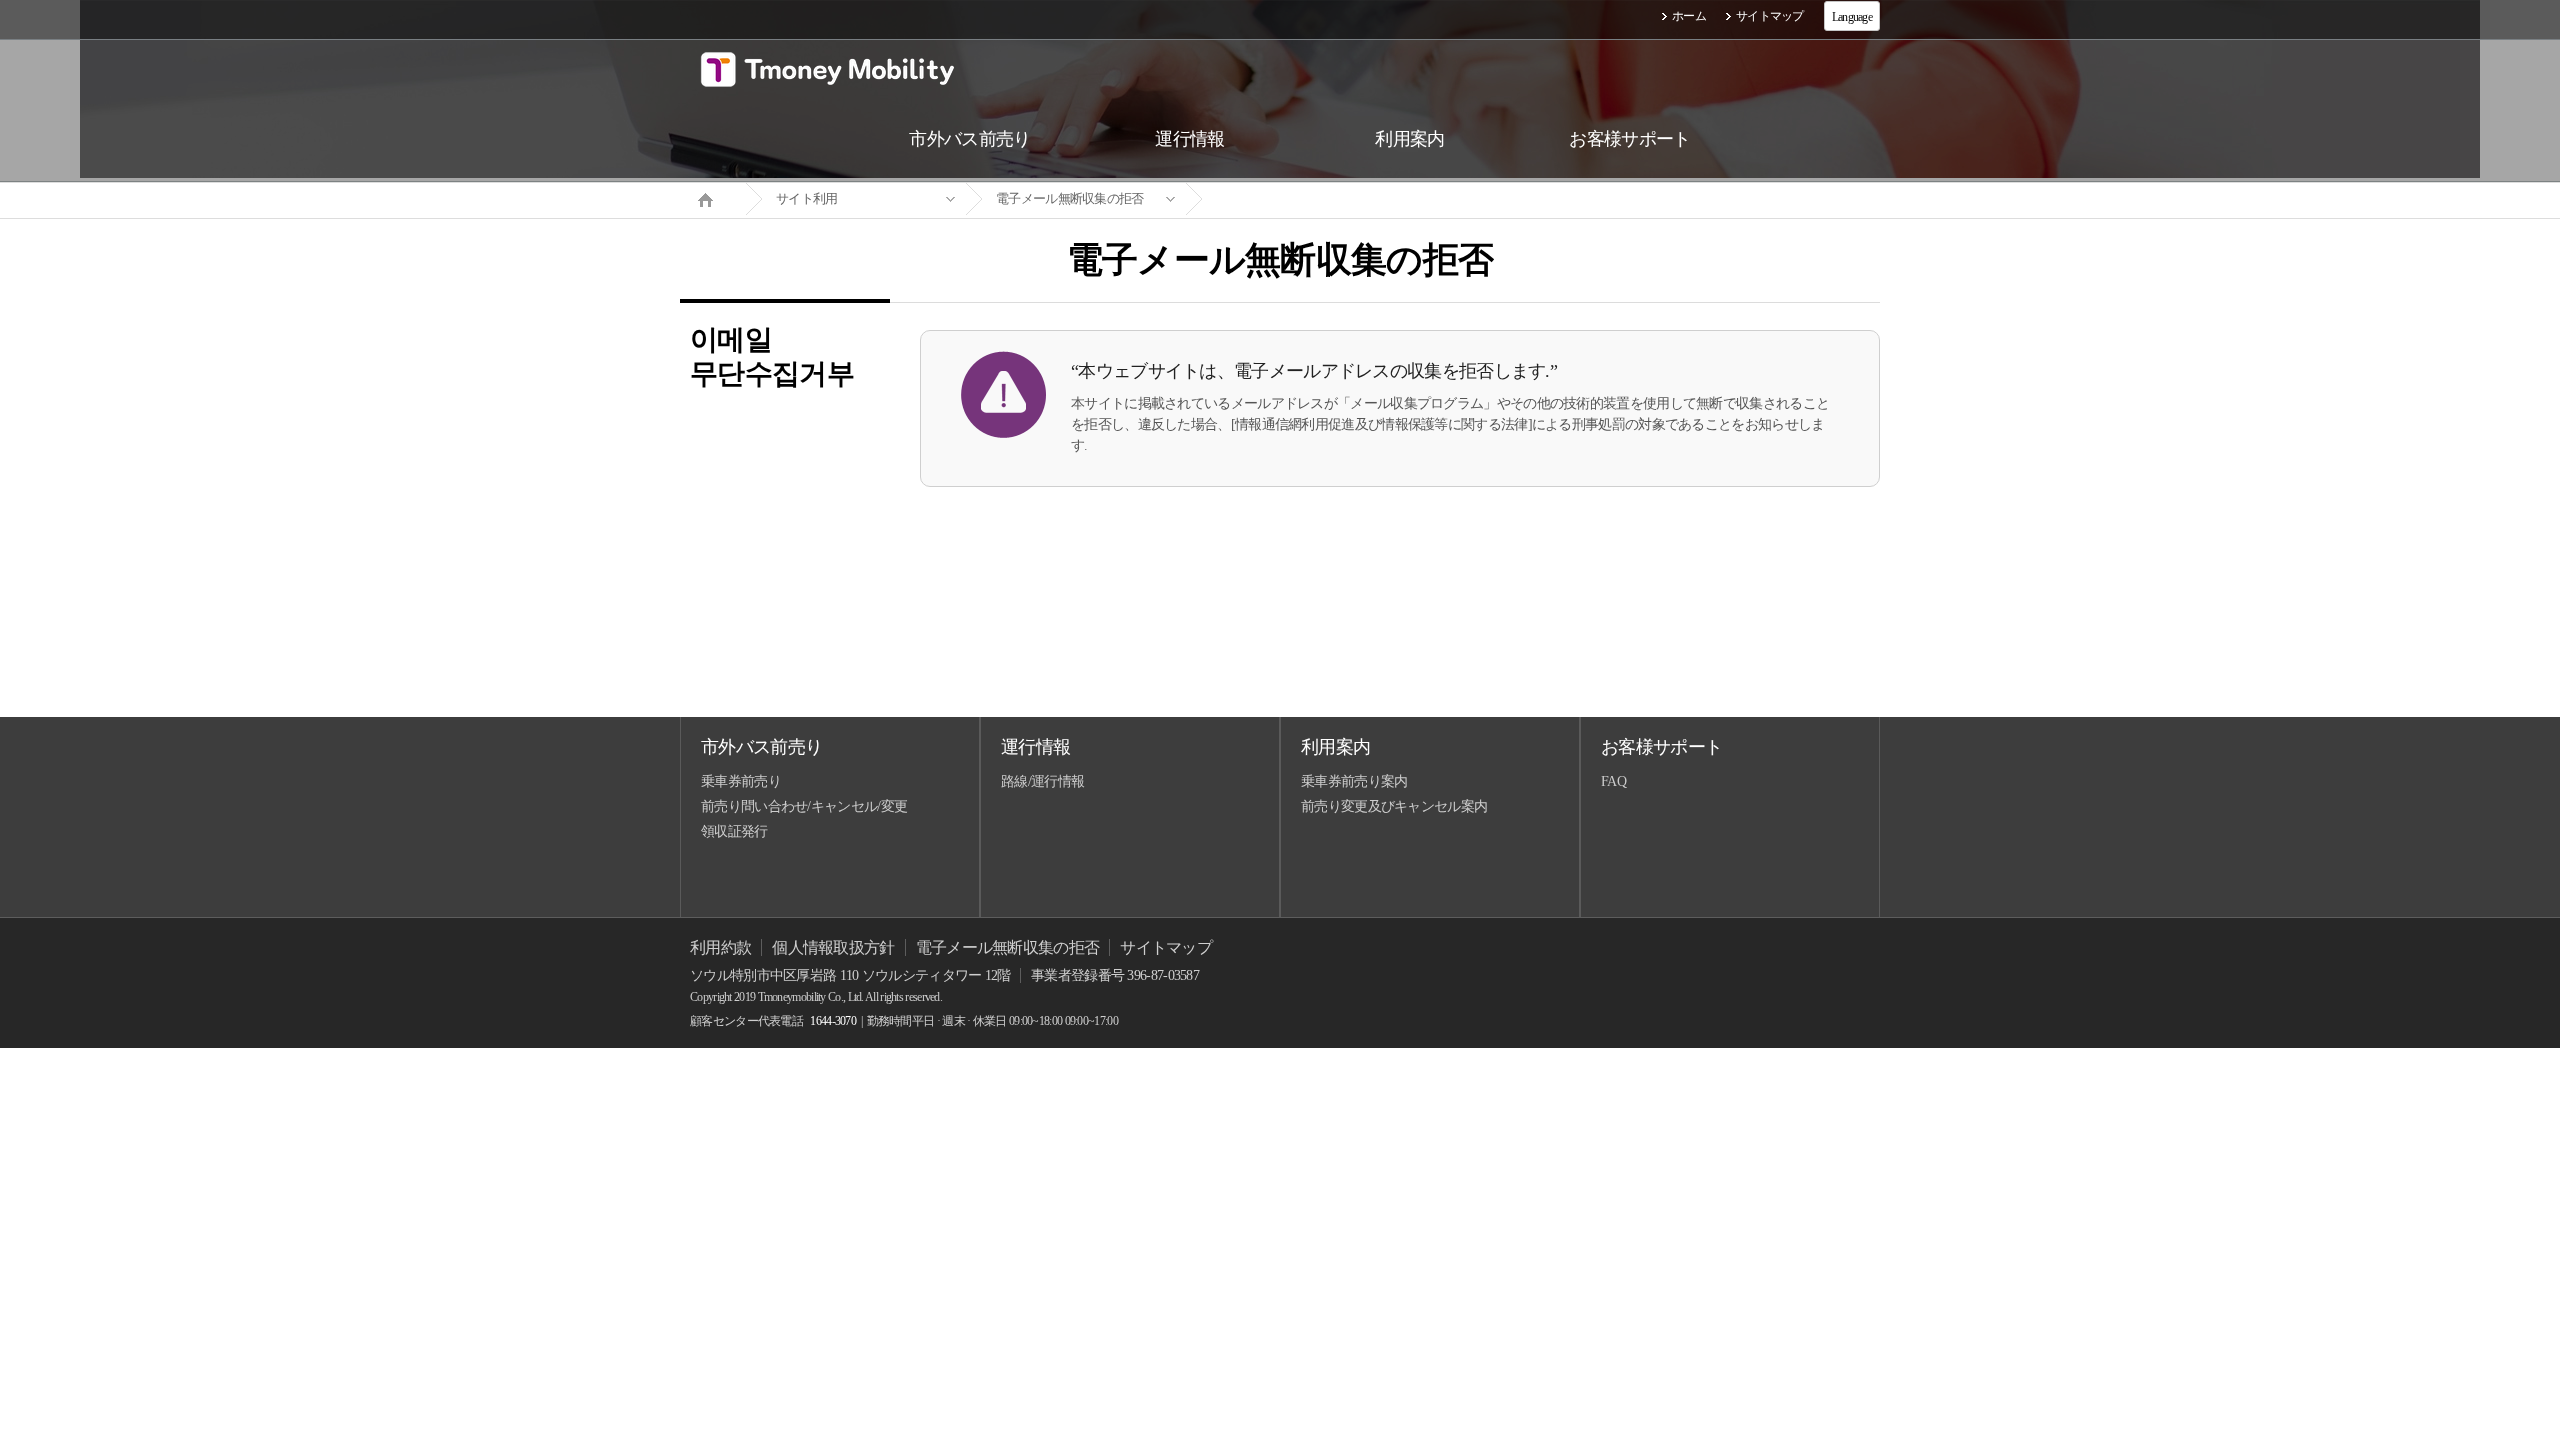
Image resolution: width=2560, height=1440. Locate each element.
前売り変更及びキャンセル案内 (1394, 806)
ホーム (1689, 16)
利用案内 (1335, 747)
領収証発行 (734, 831)
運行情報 (1035, 747)
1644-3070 (833, 1021)
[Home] (713, 198)
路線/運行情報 (1042, 781)
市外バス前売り (761, 747)
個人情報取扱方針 (833, 947)
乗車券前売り (741, 781)
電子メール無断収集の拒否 (1070, 198)
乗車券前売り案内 (1354, 781)
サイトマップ (1770, 16)
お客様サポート (1661, 747)
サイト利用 (807, 198)
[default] (1296, 199)
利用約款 (720, 947)
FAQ (1613, 781)
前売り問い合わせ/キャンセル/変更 (804, 806)
